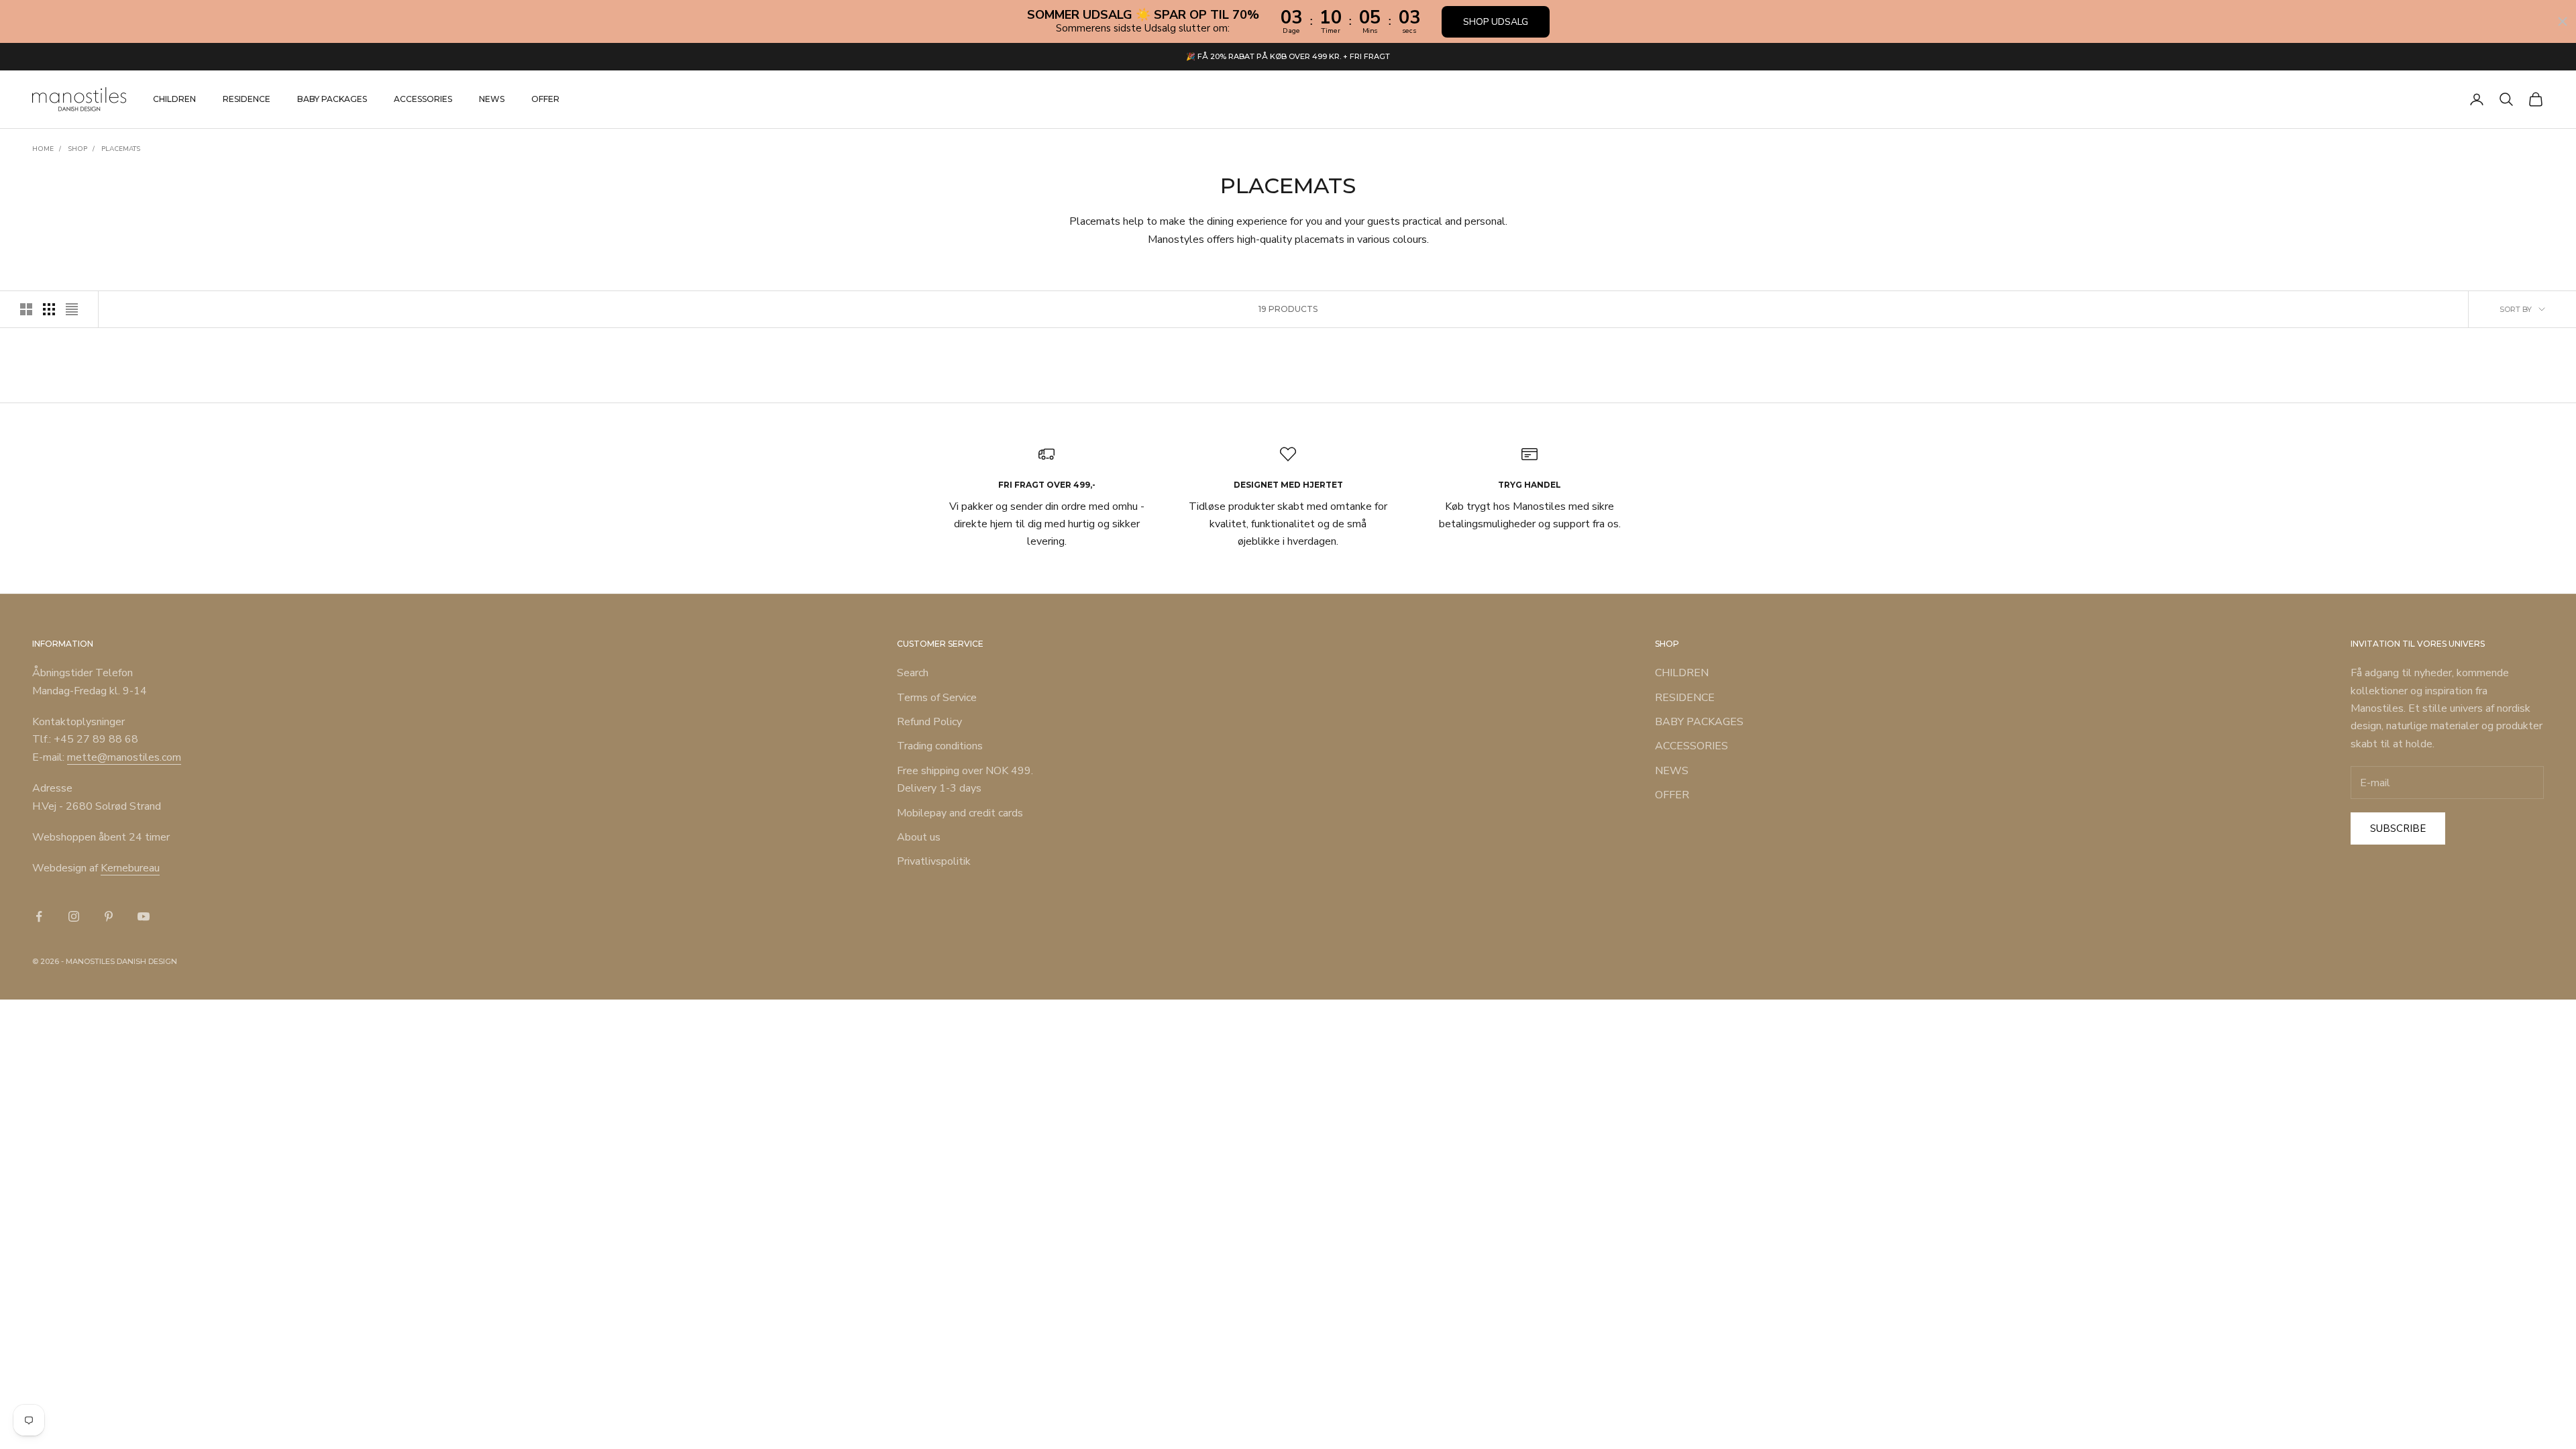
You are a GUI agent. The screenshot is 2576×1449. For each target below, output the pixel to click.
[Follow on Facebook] (39, 916)
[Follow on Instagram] (74, 916)
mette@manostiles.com (124, 757)
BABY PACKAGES (332, 99)
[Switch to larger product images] (26, 309)
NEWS (492, 99)
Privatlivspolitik (934, 861)
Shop (77, 149)
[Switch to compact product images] (72, 309)
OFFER (545, 99)
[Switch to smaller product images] (49, 309)
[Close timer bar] (2563, 21)
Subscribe (2398, 828)
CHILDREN (174, 99)
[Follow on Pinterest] (109, 916)
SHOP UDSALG (1496, 22)
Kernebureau (130, 868)
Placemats (121, 149)
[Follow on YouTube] (144, 916)
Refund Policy (929, 722)
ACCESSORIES (423, 99)
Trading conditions (940, 746)
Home (43, 149)
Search (913, 673)
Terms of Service (937, 698)
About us (919, 837)
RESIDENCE (247, 99)
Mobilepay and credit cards (960, 813)
